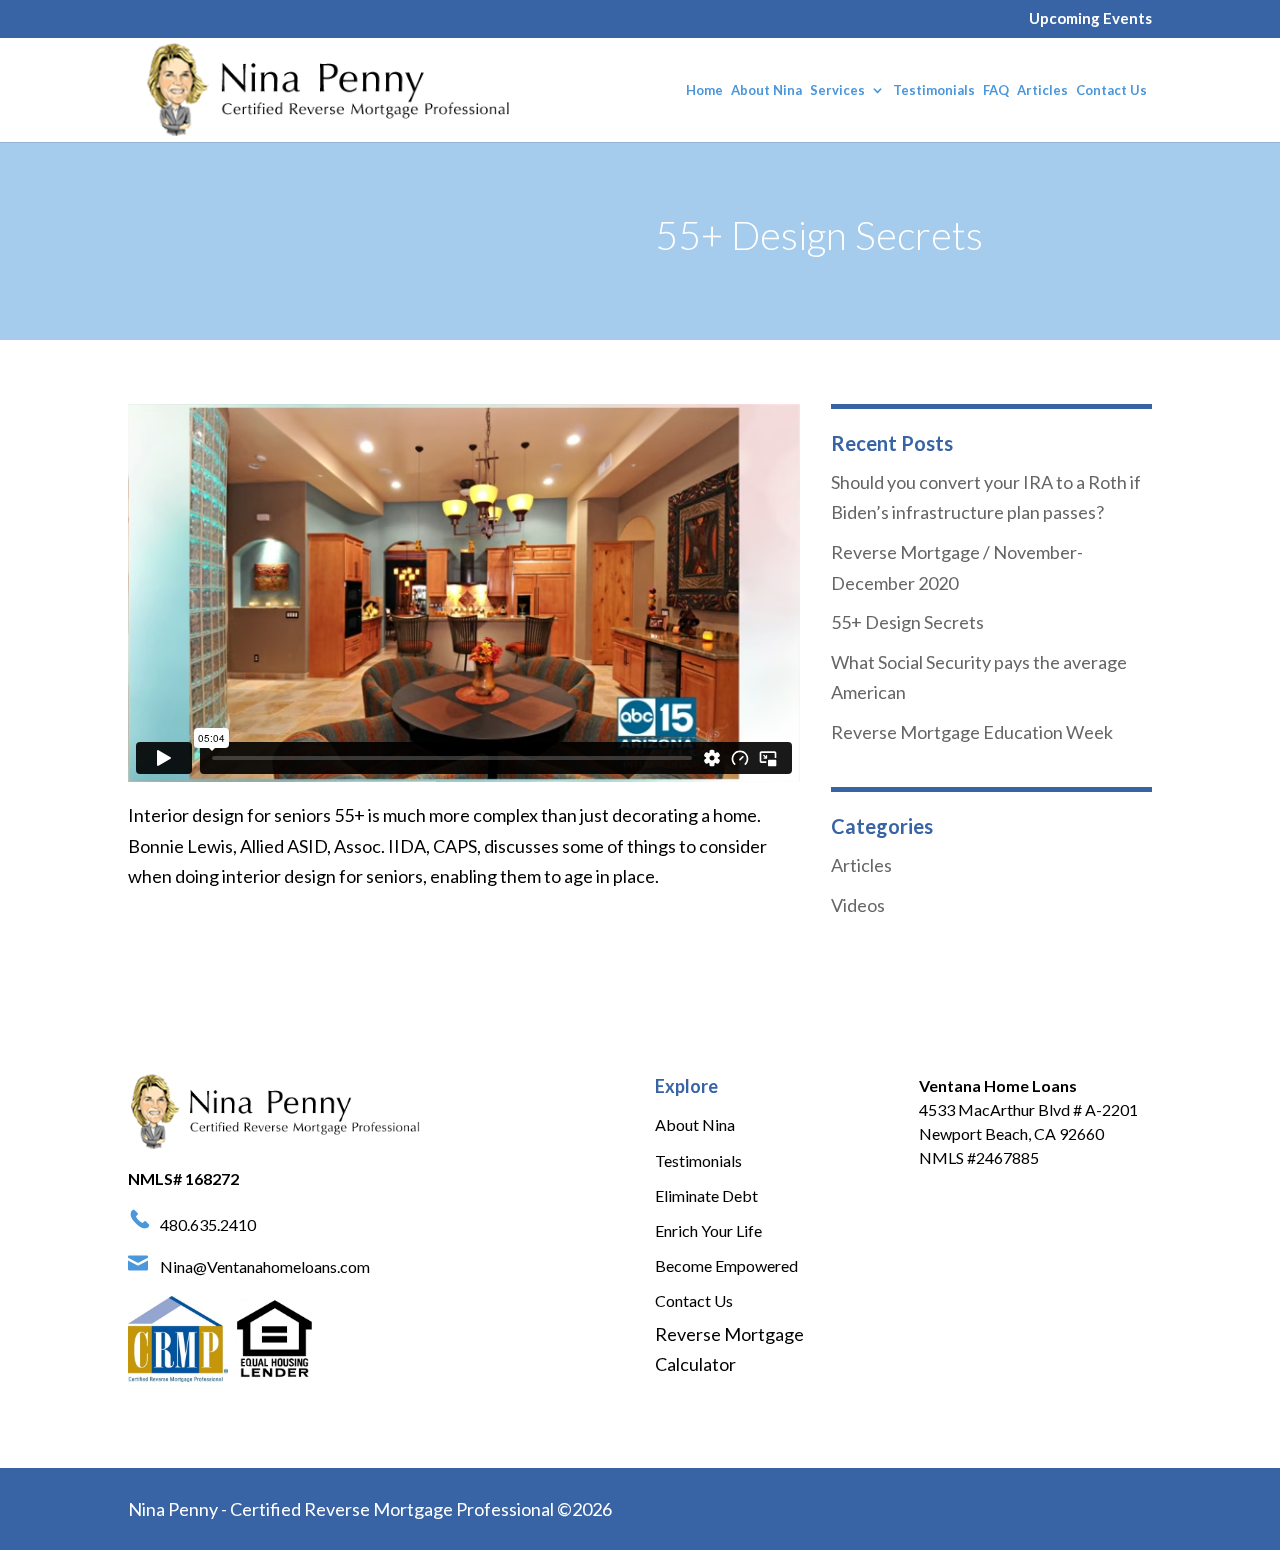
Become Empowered (726, 1265)
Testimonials (934, 90)
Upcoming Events (1090, 19)
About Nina (766, 90)
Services (837, 90)
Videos (858, 905)
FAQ (996, 90)
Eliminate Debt (706, 1195)
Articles (1042, 90)
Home (704, 90)
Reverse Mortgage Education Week (972, 732)
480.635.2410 (208, 1224)
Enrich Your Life (708, 1230)
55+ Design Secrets (907, 622)
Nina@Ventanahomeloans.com (265, 1266)
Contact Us (1111, 90)
